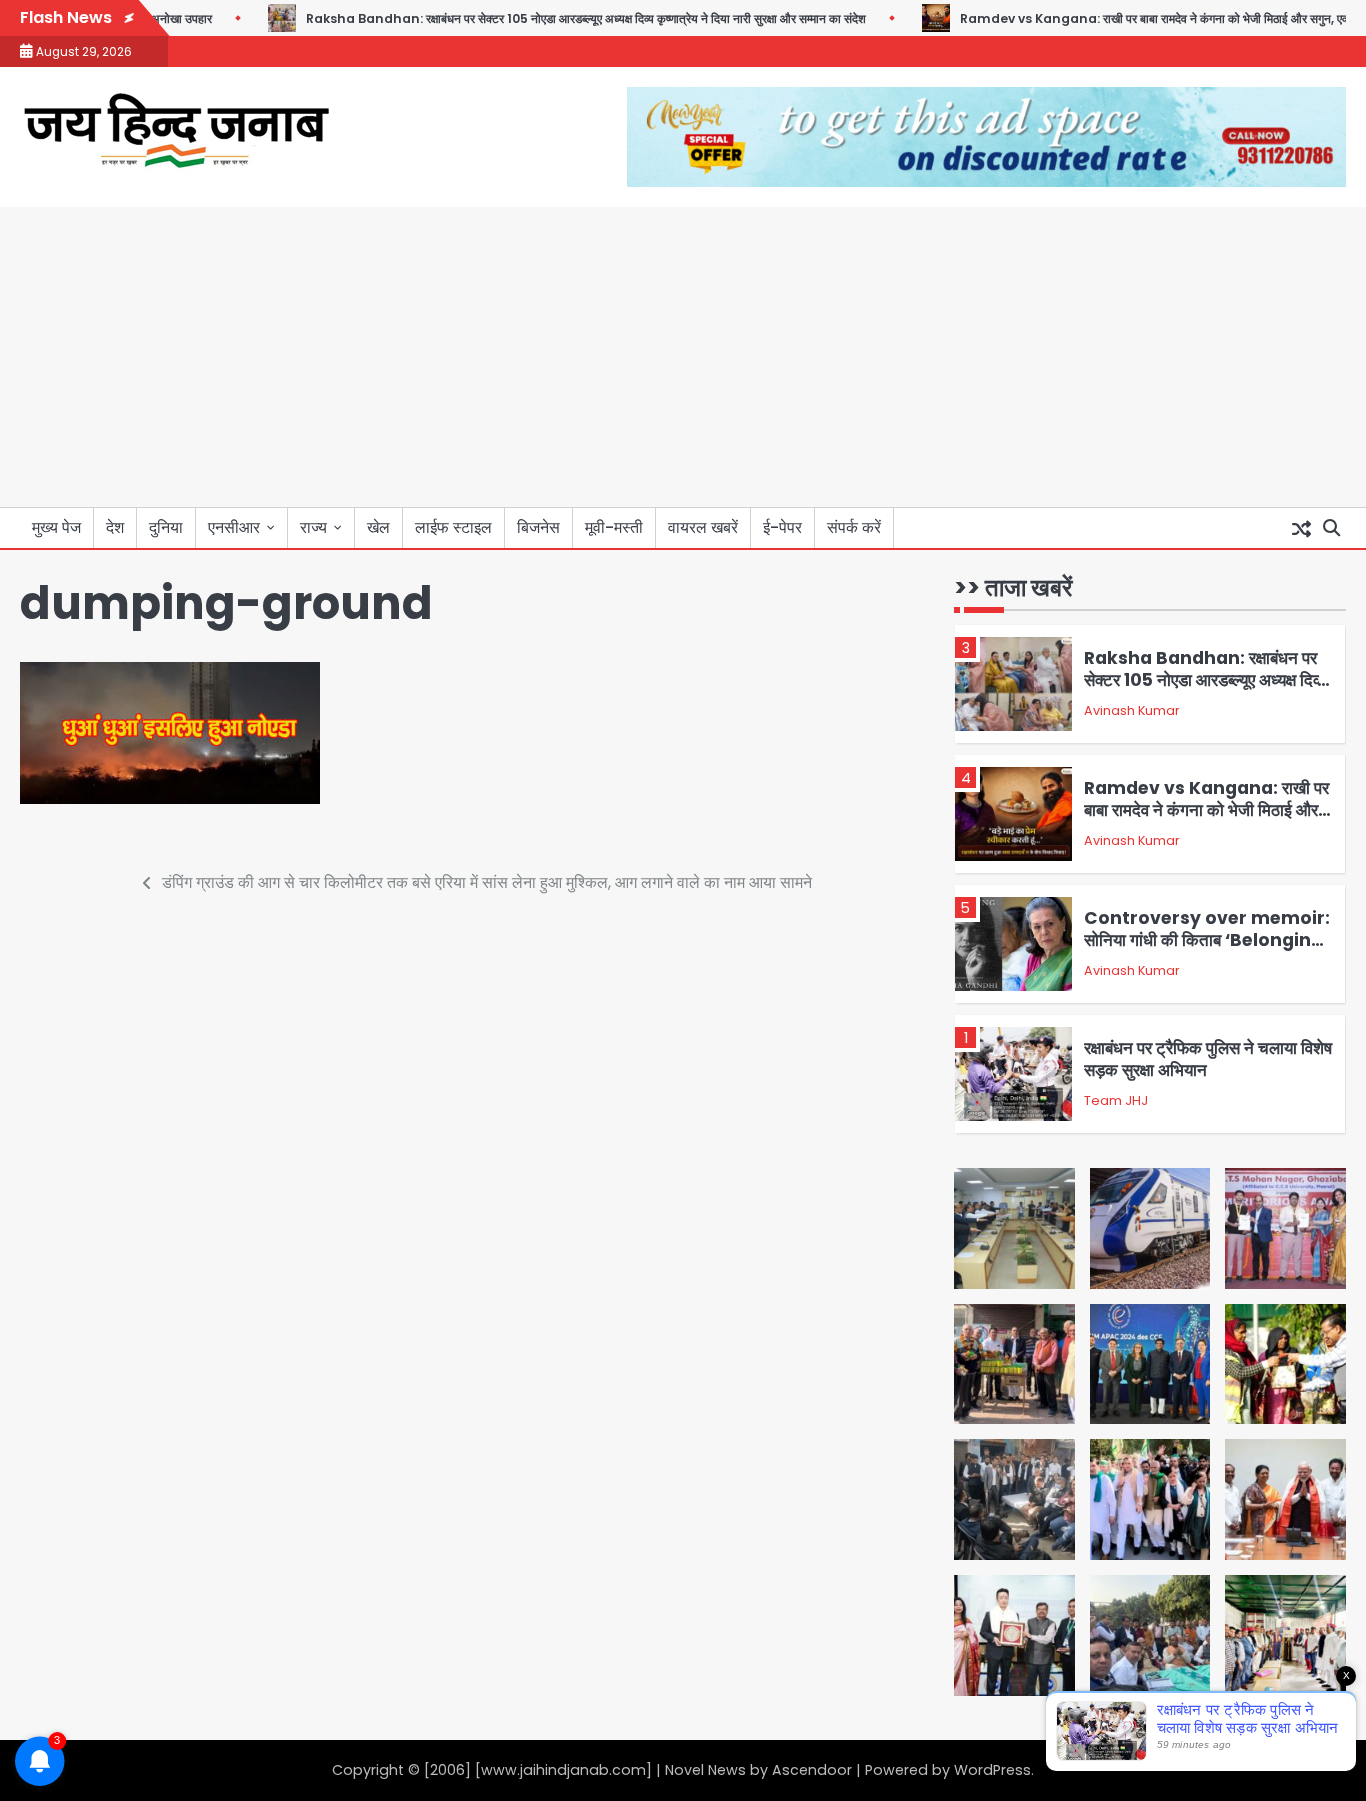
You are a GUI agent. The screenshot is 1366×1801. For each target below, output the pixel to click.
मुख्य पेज (56, 527)
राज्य (313, 527)
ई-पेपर (782, 527)
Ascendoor (812, 1770)
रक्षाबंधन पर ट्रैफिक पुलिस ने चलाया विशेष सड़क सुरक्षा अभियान (1208, 1059)
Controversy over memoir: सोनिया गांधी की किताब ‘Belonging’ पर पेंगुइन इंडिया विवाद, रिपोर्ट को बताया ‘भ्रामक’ (1207, 951)
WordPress (992, 1770)
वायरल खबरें (703, 527)
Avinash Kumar (1132, 710)
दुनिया (166, 527)
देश (115, 527)
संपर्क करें (854, 527)
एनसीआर (234, 527)
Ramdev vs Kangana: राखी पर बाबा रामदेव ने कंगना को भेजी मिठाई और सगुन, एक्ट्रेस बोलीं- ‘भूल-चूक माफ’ (1206, 810)
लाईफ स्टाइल (453, 527)
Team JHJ (1116, 1100)
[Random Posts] (1301, 528)
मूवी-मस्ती (614, 527)
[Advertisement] (683, 357)
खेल (378, 527)
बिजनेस (538, 527)
